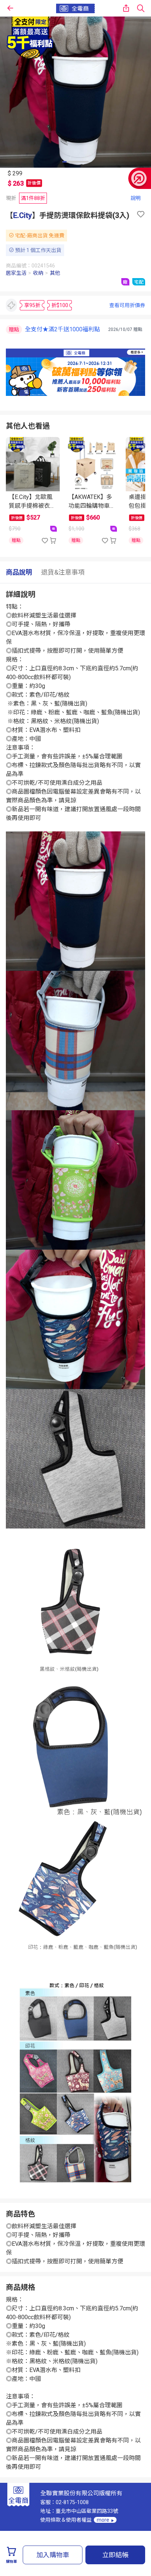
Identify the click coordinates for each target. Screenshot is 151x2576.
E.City (23, 215)
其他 (55, 273)
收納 (38, 273)
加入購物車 (53, 2555)
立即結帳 (115, 2555)
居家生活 (16, 273)
